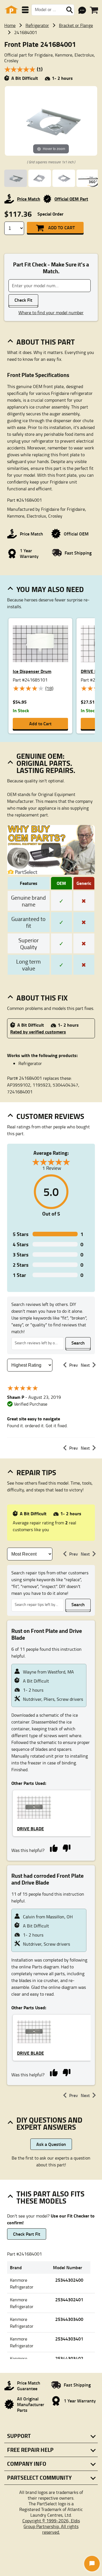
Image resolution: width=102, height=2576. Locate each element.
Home (10, 25)
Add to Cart (61, 227)
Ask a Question (51, 2144)
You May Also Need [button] (50, 589)
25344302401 (69, 2299)
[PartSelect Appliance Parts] (11, 10)
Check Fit (23, 300)
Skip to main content (51, 108)
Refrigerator (37, 25)
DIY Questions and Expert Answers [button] (49, 2123)
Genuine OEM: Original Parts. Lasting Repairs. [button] (46, 763)
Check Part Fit (27, 2234)
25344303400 (69, 2319)
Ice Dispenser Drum (32, 671)
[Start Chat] (92, 2564)
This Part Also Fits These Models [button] (50, 2197)
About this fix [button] (42, 998)
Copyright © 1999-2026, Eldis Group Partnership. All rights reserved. (51, 2526)
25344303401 (69, 2339)
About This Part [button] (46, 342)
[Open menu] (25, 10)
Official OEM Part (71, 199)
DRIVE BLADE (30, 1828)
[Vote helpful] (54, 1848)
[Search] (69, 10)
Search (78, 1343)
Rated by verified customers (38, 1032)
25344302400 (69, 2280)
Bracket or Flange (76, 25)
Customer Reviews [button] (50, 1116)
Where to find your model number (51, 312)
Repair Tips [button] (36, 1472)
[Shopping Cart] (94, 10)
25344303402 (69, 2358)
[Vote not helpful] (66, 1848)
